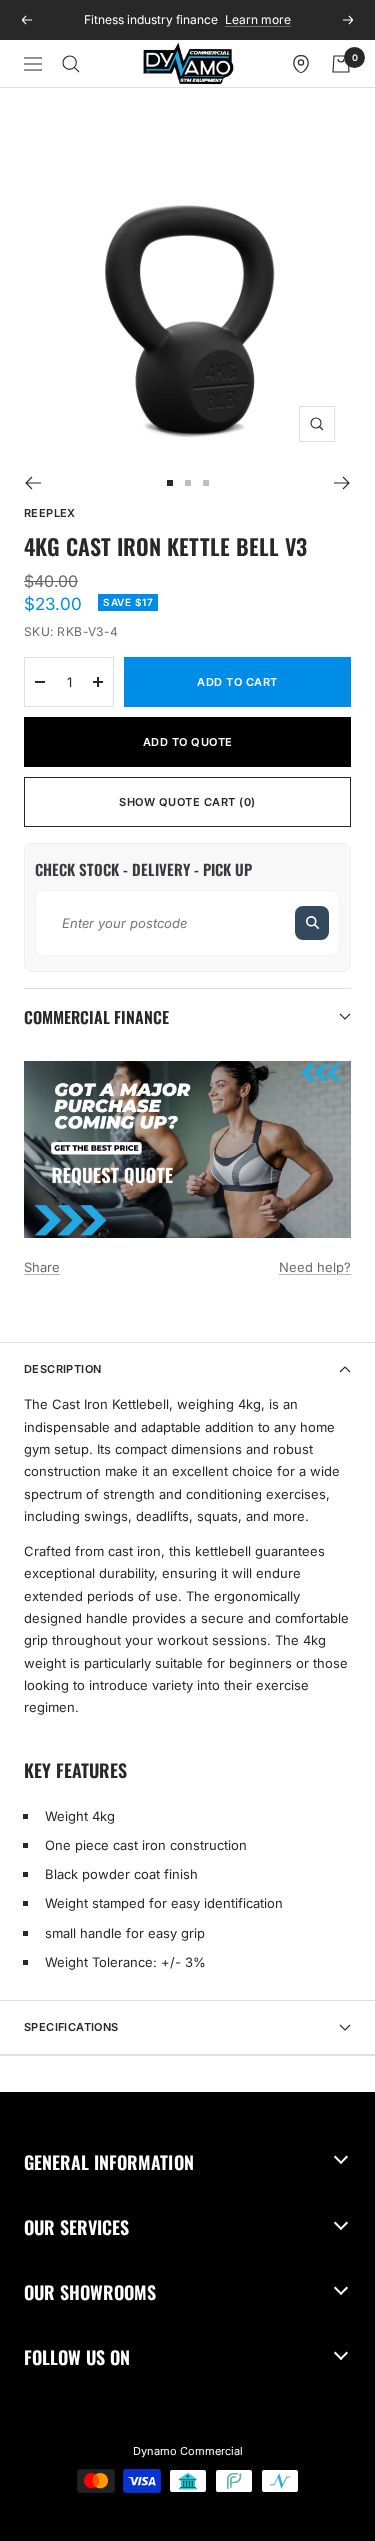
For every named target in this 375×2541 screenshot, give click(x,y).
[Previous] (32, 483)
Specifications (71, 2027)
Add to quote (188, 742)
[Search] (71, 64)
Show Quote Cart (187, 802)
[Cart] (341, 64)
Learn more (258, 19)
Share (42, 1267)
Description (62, 1369)
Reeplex (50, 513)
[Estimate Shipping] (312, 923)
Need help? (315, 1267)
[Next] (342, 483)
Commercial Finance (96, 1017)
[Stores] (301, 64)
